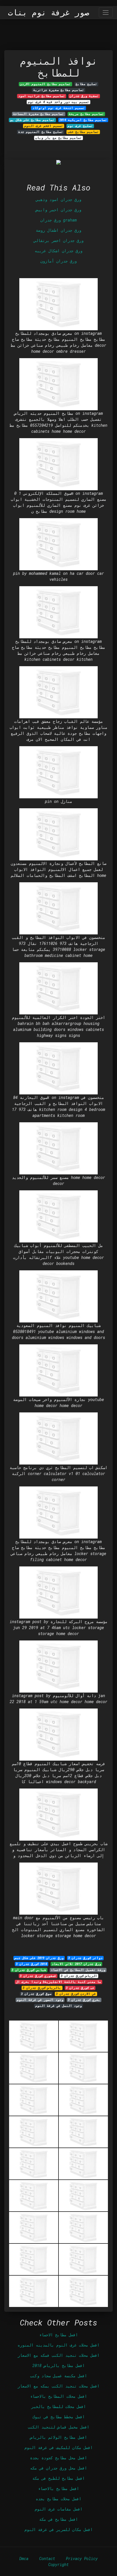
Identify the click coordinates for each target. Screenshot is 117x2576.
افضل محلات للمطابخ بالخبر (58, 2406)
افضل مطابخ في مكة (58, 2519)
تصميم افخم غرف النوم (44, 126)
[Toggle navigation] (106, 12)
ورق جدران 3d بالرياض (42, 1988)
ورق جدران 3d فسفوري (38, 1976)
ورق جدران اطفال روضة (58, 230)
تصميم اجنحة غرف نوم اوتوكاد (59, 108)
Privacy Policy (82, 2558)
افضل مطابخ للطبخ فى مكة (58, 2478)
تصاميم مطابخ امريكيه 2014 (83, 120)
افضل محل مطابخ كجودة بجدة (58, 2458)
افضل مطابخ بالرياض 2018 (58, 2365)
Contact (47, 2558)
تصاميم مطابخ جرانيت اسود (42, 96)
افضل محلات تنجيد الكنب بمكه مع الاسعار (58, 2386)
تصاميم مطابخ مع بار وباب (58, 138)
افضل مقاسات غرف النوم (58, 2509)
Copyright (58, 2564)
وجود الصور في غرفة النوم (40, 2000)
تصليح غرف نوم (80, 126)
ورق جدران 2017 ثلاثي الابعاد (76, 1964)
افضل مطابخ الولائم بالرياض (58, 2437)
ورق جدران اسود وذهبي (58, 199)
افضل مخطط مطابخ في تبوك (58, 2417)
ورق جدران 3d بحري (84, 2000)
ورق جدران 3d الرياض (79, 1976)
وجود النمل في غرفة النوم (58, 2006)
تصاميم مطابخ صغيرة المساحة (38, 114)
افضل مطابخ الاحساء (58, 2335)
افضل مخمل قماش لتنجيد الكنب (58, 2427)
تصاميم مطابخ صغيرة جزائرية (59, 90)
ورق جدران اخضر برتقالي (58, 240)
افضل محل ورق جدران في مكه (58, 2468)
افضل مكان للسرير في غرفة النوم (58, 2529)
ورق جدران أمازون (58, 261)
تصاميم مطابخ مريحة (86, 114)
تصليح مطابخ (86, 84)
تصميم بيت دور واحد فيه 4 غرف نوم (58, 102)
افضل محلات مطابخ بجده (58, 2499)
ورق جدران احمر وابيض (58, 210)
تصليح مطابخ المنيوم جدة (41, 132)
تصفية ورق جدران (84, 96)
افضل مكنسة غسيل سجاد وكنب (58, 2376)
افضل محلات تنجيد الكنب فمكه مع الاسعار (58, 2355)
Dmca (24, 2558)
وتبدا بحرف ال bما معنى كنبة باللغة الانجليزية (58, 1982)
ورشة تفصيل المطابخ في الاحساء (78, 1970)
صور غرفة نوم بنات (49, 13)
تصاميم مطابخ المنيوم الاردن (45, 84)
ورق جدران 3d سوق (36, 1994)
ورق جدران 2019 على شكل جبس (39, 1958)
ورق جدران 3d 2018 (32, 1964)
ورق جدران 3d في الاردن (76, 1994)
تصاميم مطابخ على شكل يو (32, 120)
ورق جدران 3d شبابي (29, 1970)
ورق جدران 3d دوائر (85, 1958)
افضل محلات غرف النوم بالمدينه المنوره (58, 2345)
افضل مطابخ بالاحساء (58, 2488)
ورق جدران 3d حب (80, 1988)
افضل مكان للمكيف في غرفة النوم (58, 2447)
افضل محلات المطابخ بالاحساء (58, 2396)
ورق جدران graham (58, 220)
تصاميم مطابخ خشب (83, 132)
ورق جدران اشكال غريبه (58, 251)
